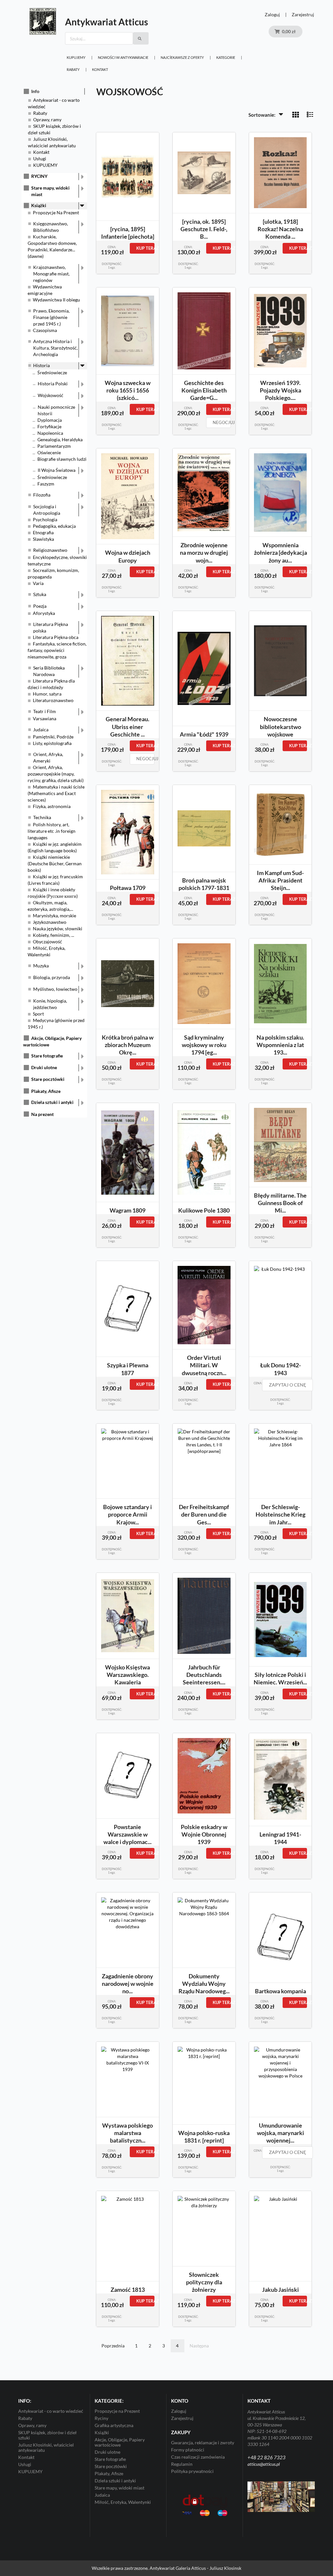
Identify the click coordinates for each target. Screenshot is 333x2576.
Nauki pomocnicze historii (56, 410)
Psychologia (45, 519)
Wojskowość (51, 395)
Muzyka (41, 966)
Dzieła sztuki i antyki (52, 1102)
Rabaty (73, 69)
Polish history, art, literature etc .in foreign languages (52, 831)
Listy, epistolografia (52, 743)
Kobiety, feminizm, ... (53, 935)
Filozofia (42, 495)
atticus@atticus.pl (264, 2464)
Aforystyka (44, 613)
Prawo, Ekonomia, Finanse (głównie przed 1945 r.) (51, 317)
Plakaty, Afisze (46, 1091)
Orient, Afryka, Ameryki (48, 757)
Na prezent (42, 1114)
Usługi (40, 159)
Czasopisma (45, 330)
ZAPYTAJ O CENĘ (287, 1385)
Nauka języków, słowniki (58, 929)
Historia (41, 365)
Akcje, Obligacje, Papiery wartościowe (120, 2442)
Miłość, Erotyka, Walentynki (123, 2502)
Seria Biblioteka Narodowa (49, 671)
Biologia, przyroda (52, 977)
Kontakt (100, 69)
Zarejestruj (303, 14)
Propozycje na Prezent (117, 2411)
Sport (38, 1014)
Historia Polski (53, 384)
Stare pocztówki (48, 1079)
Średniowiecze (52, 372)
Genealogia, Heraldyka (60, 439)
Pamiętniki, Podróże (53, 737)
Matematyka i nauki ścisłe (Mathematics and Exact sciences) (56, 793)
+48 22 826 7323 (266, 2457)
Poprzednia (113, 2346)
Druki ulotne (44, 1067)
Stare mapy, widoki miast (50, 191)
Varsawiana (45, 718)
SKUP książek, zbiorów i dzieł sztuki (47, 2435)
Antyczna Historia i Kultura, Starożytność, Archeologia (55, 348)
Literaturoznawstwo (53, 700)
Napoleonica (50, 433)
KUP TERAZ (145, 248)
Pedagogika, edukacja (54, 526)
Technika (42, 817)
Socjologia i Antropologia (47, 510)
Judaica (41, 730)
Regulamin (182, 2464)
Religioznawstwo (50, 550)
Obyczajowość (47, 942)
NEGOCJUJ (222, 422)
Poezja (40, 606)
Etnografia (43, 532)
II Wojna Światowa (57, 470)
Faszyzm (46, 484)
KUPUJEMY (76, 57)
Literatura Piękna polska (51, 627)
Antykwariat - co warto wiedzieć (51, 2411)
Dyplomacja (50, 420)
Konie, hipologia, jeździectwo (50, 1004)
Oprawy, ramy (47, 120)
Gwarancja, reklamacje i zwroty (203, 2443)
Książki (39, 205)
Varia (38, 583)
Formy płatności (188, 2450)
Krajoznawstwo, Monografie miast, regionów (51, 274)
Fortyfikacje (49, 426)
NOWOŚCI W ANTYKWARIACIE (123, 57)
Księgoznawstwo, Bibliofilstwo (51, 227)
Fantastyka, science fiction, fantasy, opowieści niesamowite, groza (57, 650)
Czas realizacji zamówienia (198, 2457)
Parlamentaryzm (54, 446)
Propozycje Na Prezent (56, 212)
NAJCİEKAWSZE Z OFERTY (182, 57)
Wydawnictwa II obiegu (56, 300)
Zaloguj (272, 14)
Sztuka (40, 594)
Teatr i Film (45, 711)
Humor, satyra (47, 694)
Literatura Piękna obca (56, 637)
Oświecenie (49, 452)
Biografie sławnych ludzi (62, 459)
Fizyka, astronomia (52, 806)
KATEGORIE (226, 57)
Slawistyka (43, 539)
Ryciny (101, 2418)
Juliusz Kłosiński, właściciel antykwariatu (46, 2447)
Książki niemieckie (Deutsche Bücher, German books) (55, 863)
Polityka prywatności (192, 2471)
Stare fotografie (47, 1056)
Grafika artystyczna (114, 2425)
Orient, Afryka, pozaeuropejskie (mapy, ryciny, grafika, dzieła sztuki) (56, 774)
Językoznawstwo (50, 922)
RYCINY (39, 176)
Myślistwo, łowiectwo (55, 989)
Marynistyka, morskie (54, 916)
